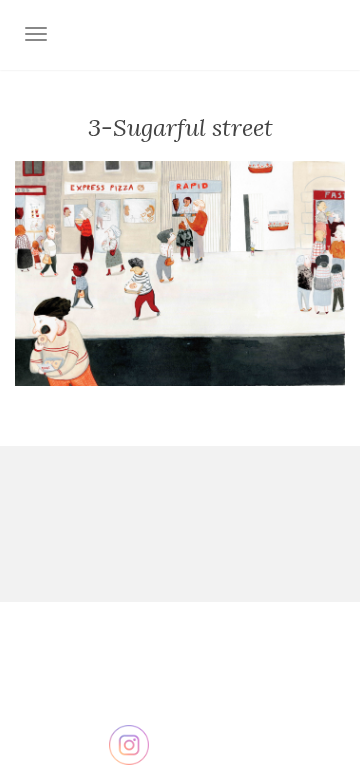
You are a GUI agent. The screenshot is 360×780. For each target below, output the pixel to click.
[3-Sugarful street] (180, 272)
